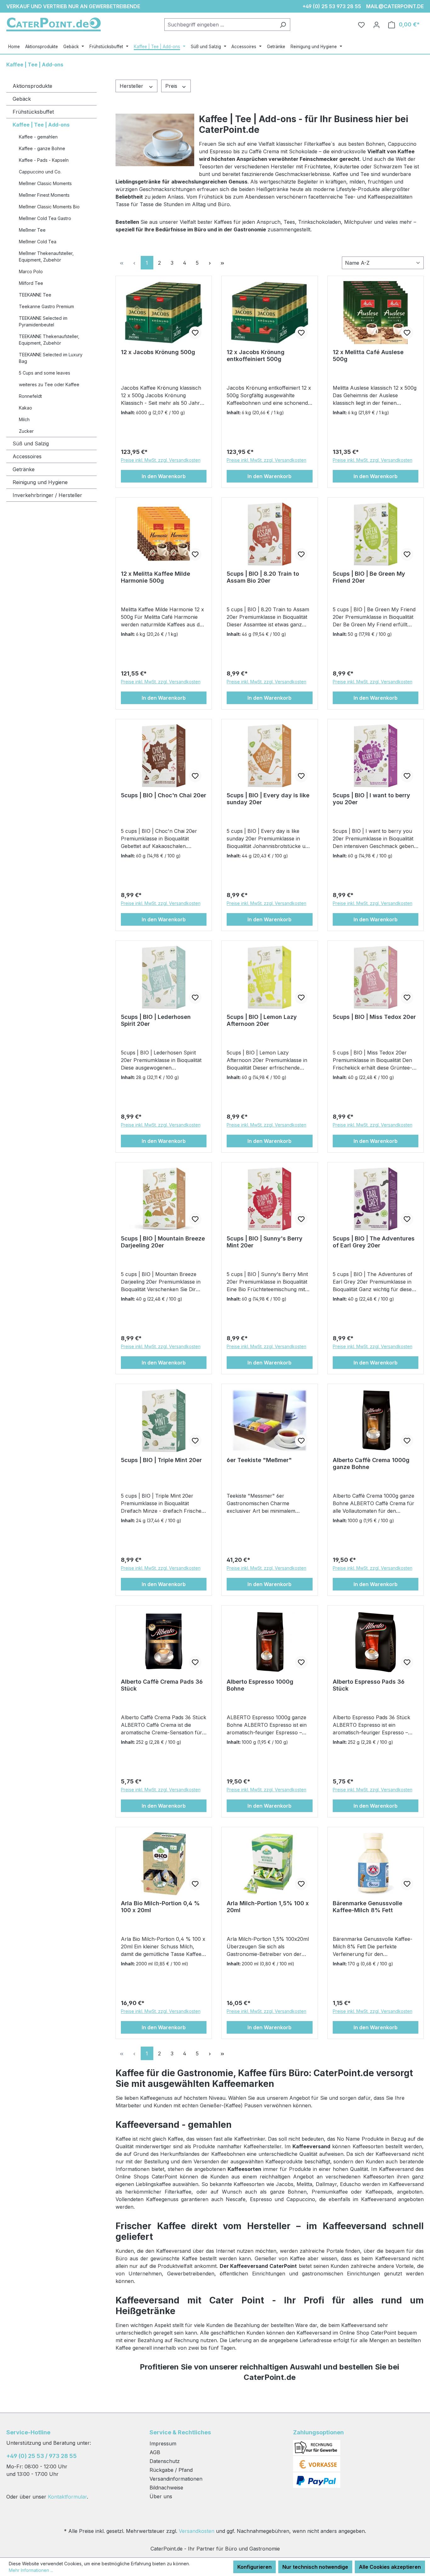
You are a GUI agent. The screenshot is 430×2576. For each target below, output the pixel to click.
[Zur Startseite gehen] (54, 24)
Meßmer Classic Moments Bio (49, 207)
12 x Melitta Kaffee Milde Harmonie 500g (156, 577)
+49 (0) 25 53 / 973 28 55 (42, 2456)
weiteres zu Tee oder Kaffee (49, 384)
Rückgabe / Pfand (171, 2470)
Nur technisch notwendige (315, 2567)
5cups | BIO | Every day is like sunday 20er (268, 799)
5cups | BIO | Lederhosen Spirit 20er (156, 1020)
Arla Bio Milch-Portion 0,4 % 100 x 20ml (160, 1907)
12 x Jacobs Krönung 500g (158, 352)
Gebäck (22, 99)
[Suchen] (283, 25)
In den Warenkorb (164, 476)
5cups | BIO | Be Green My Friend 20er (369, 577)
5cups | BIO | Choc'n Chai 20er (164, 795)
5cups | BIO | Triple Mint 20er (161, 1460)
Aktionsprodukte (32, 86)
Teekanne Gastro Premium (46, 306)
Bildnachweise (166, 2488)
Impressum (163, 2443)
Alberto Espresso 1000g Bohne (260, 1685)
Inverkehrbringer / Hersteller (47, 495)
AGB (155, 2452)
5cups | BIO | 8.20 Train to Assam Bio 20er (263, 577)
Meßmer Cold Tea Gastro (45, 218)
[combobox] (220, 25)
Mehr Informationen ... (31, 2570)
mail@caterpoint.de (395, 6)
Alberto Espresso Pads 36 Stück (369, 1685)
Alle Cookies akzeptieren (390, 2567)
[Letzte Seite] (223, 263)
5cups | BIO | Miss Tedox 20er (374, 1017)
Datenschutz (165, 2461)
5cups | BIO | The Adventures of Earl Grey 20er (374, 1242)
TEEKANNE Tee (35, 295)
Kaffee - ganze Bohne (42, 148)
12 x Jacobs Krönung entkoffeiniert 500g (256, 356)
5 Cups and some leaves (45, 373)
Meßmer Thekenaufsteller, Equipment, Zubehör (46, 257)
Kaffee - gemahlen (38, 137)
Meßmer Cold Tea (38, 242)
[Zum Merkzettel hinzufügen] (195, 333)
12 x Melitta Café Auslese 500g (368, 356)
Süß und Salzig (31, 443)
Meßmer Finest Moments (44, 195)
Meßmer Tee (32, 230)
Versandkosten (197, 2531)
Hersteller (132, 86)
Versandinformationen (176, 2479)
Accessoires (27, 456)
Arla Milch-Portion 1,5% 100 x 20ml (268, 1907)
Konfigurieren (255, 2567)
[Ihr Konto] (376, 25)
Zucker (26, 431)
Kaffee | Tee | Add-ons (41, 125)
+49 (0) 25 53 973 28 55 (332, 6)
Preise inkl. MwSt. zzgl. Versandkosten (161, 460)
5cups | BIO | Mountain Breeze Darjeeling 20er (163, 1242)
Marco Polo (31, 271)
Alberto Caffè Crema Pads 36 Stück (162, 1685)
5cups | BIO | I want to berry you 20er (371, 799)
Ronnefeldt (30, 396)
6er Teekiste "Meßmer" (259, 1460)
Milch (24, 419)
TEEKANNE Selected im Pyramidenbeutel (43, 321)
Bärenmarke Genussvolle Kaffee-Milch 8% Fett (368, 1907)
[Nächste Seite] (210, 263)
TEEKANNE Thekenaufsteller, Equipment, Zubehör (49, 340)
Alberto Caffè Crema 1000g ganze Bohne (371, 1463)
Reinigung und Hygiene (40, 482)
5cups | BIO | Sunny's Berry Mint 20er (265, 1242)
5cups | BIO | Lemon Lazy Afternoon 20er (262, 1020)
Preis (172, 86)
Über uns (161, 2496)
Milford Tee (31, 283)
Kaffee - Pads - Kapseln (44, 160)
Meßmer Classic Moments (45, 183)
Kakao (25, 408)
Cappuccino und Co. (40, 172)
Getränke (24, 469)
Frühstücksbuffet (33, 112)
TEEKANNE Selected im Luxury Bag (51, 358)
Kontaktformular (67, 2497)
